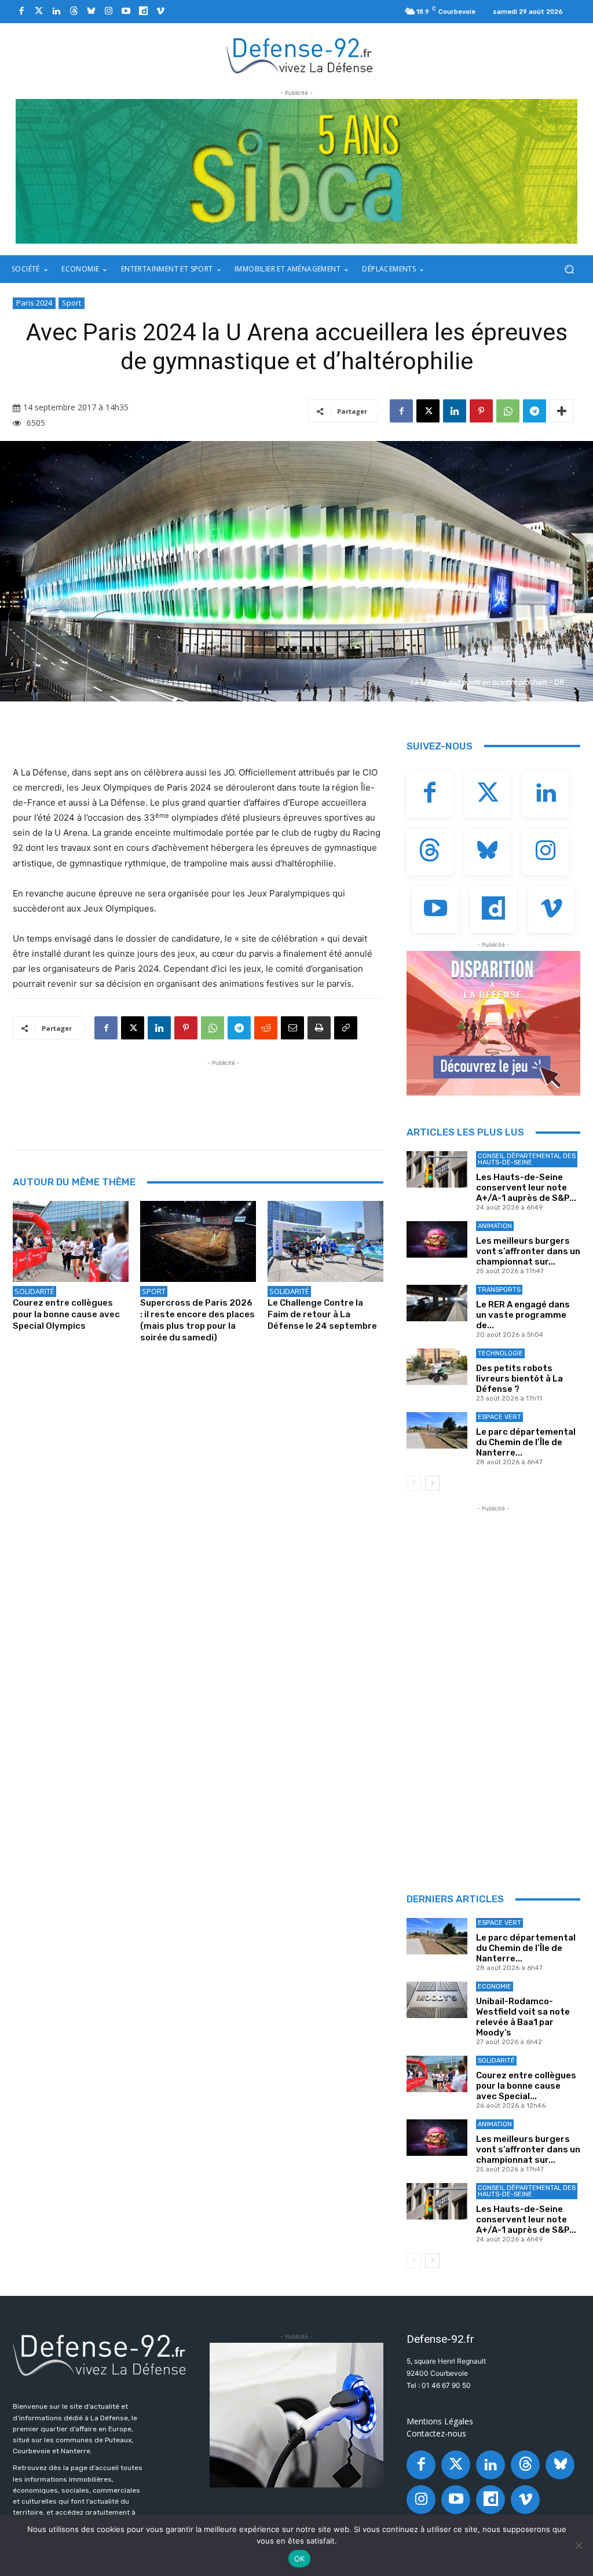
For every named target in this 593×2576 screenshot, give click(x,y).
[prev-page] (414, 1483)
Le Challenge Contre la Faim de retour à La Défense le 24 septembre (322, 1314)
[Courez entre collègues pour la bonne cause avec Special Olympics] (71, 1241)
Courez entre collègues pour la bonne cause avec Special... (526, 2086)
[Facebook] (21, 12)
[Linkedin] (56, 12)
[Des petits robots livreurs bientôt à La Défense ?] (437, 1367)
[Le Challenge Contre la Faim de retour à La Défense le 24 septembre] (325, 1241)
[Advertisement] (224, 1095)
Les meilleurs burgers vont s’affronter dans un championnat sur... (528, 1251)
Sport (72, 303)
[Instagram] (108, 12)
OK (300, 2559)
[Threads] (74, 12)
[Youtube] (126, 12)
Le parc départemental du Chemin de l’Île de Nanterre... (526, 1442)
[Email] (292, 1028)
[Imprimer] (319, 1028)
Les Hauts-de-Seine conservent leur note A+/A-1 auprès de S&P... (526, 1188)
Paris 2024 (34, 303)
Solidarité (34, 1291)
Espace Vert (499, 1417)
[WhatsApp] (508, 411)
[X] (428, 411)
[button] (569, 269)
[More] (562, 411)
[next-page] (432, 1483)
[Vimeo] (160, 12)
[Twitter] (39, 12)
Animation (495, 1226)
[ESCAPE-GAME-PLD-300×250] (493, 1023)
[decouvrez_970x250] (296, 171)
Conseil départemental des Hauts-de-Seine (527, 1159)
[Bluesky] (91, 12)
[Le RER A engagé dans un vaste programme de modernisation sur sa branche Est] (437, 1303)
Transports (499, 1290)
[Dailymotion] (143, 12)
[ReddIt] (266, 1028)
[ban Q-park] (296, 2415)
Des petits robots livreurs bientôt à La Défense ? (519, 1379)
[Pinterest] (481, 411)
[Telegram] (535, 411)
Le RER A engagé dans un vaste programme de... (523, 1315)
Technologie (500, 1353)
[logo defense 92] (300, 55)
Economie (495, 1987)
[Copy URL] (346, 1028)
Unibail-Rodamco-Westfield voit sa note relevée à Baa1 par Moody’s (523, 2017)
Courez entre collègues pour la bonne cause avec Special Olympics (66, 1314)
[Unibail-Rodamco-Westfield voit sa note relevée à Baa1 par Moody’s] (437, 2000)
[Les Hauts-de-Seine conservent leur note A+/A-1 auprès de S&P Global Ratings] (437, 1169)
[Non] (579, 2545)
